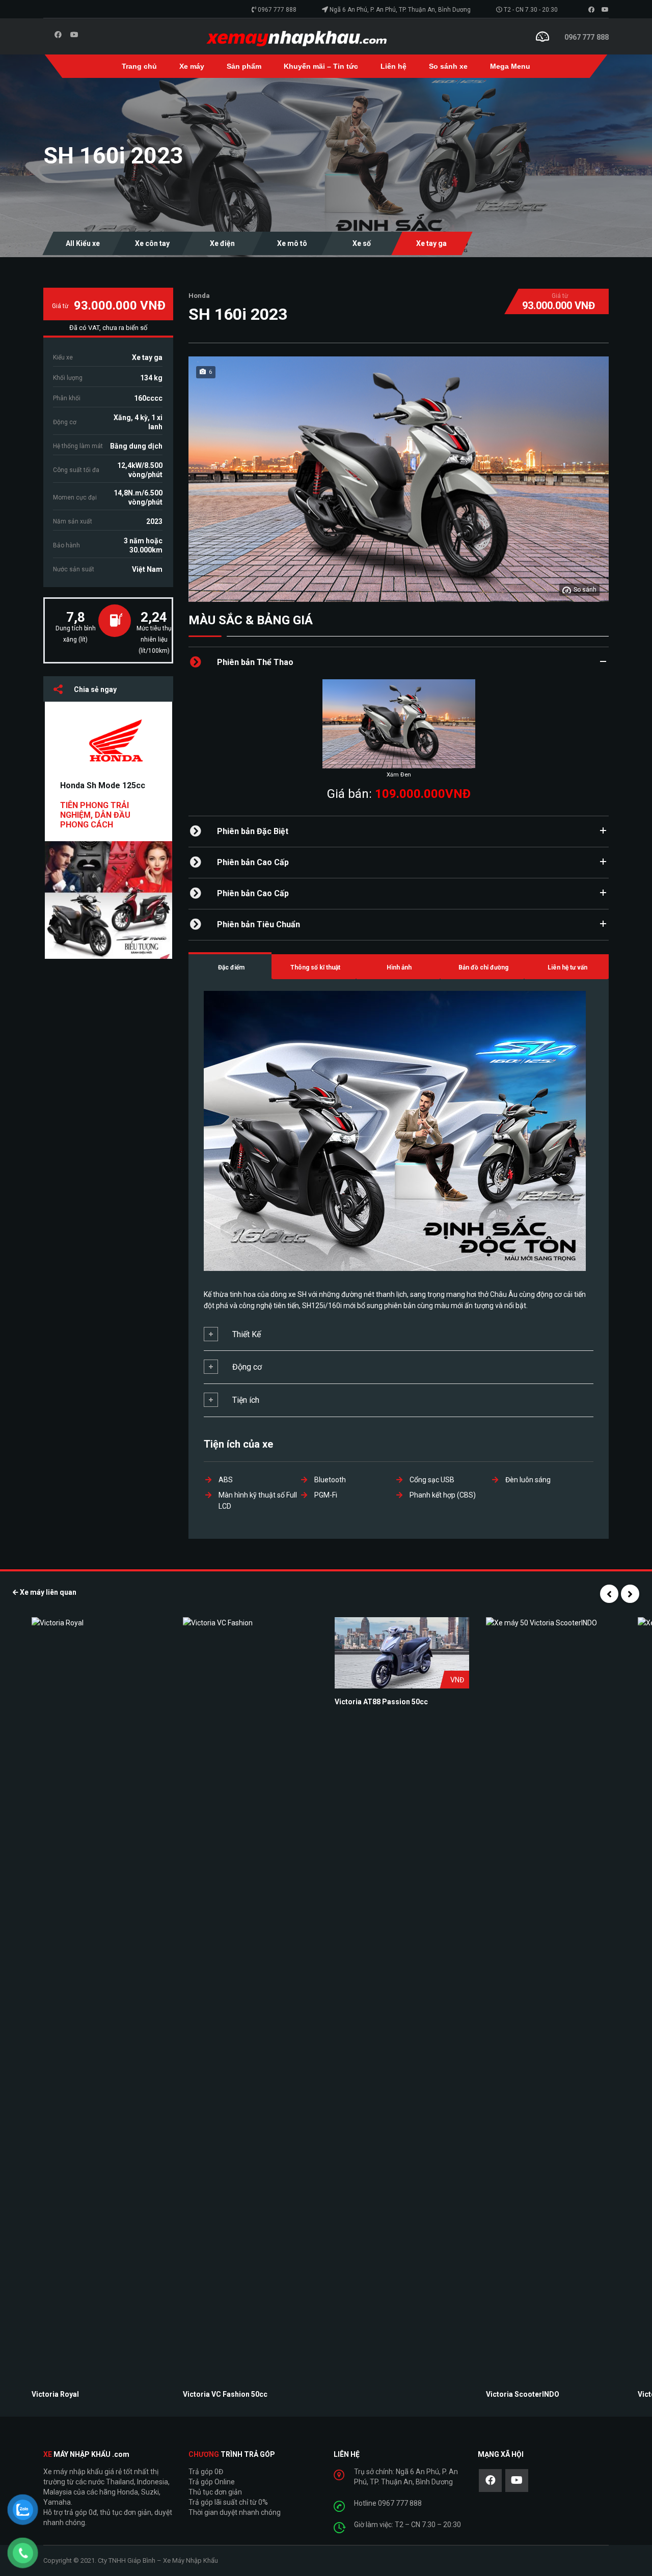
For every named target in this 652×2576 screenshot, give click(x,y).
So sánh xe (448, 66)
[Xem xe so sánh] (542, 36)
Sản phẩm (244, 66)
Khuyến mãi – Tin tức (321, 66)
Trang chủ (139, 66)
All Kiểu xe (83, 243)
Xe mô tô (292, 243)
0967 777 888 (277, 10)
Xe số (362, 243)
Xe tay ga (431, 243)
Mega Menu (510, 66)
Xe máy (192, 66)
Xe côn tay (152, 243)
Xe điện (222, 243)
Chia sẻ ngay (95, 689)
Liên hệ (393, 66)
